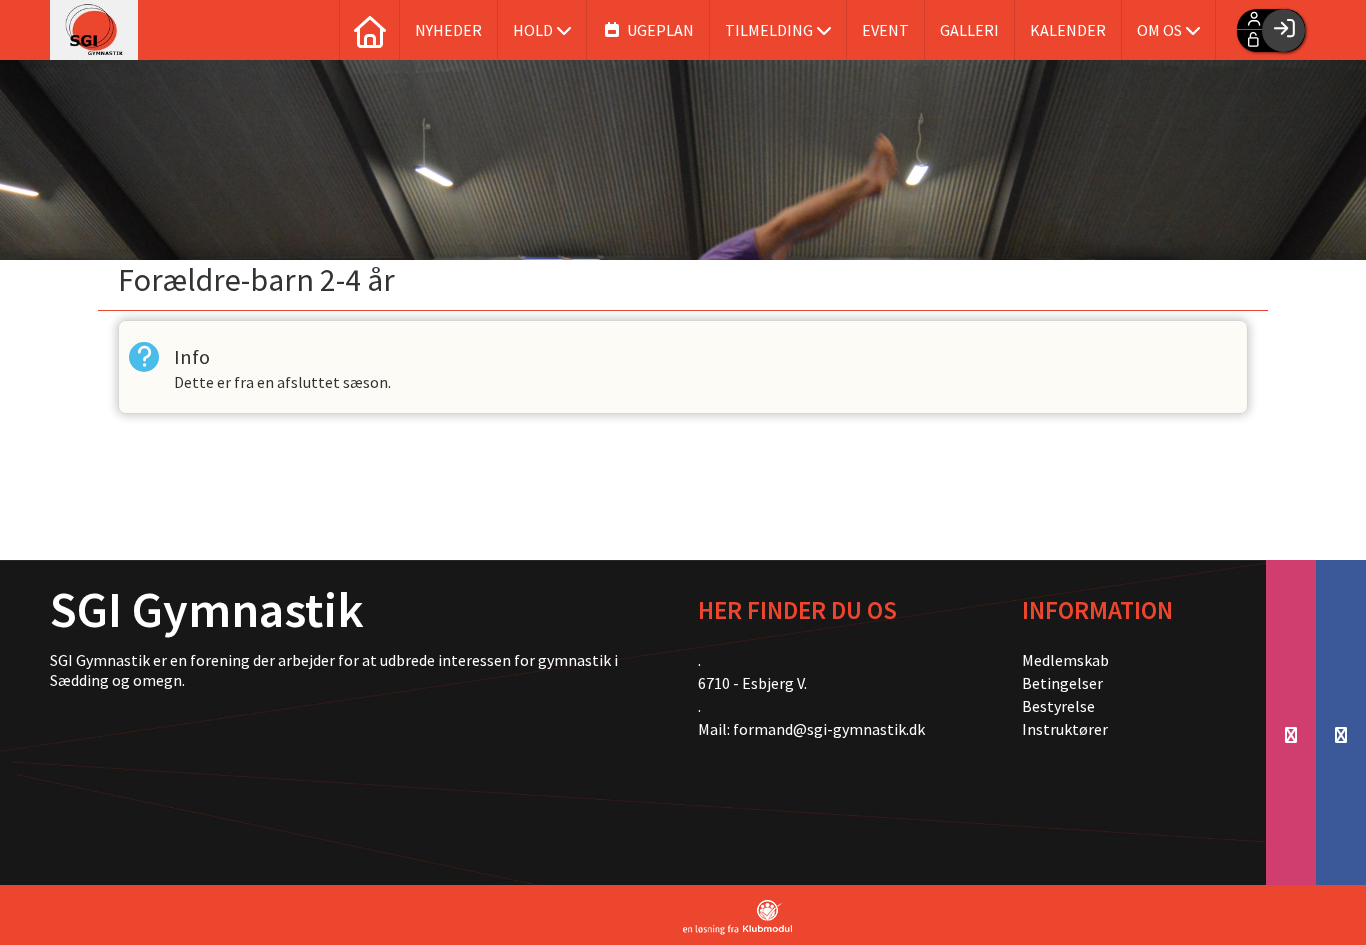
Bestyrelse (1058, 706)
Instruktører (1065, 729)
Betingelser (1062, 683)
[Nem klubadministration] (737, 917)
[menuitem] (369, 30)
